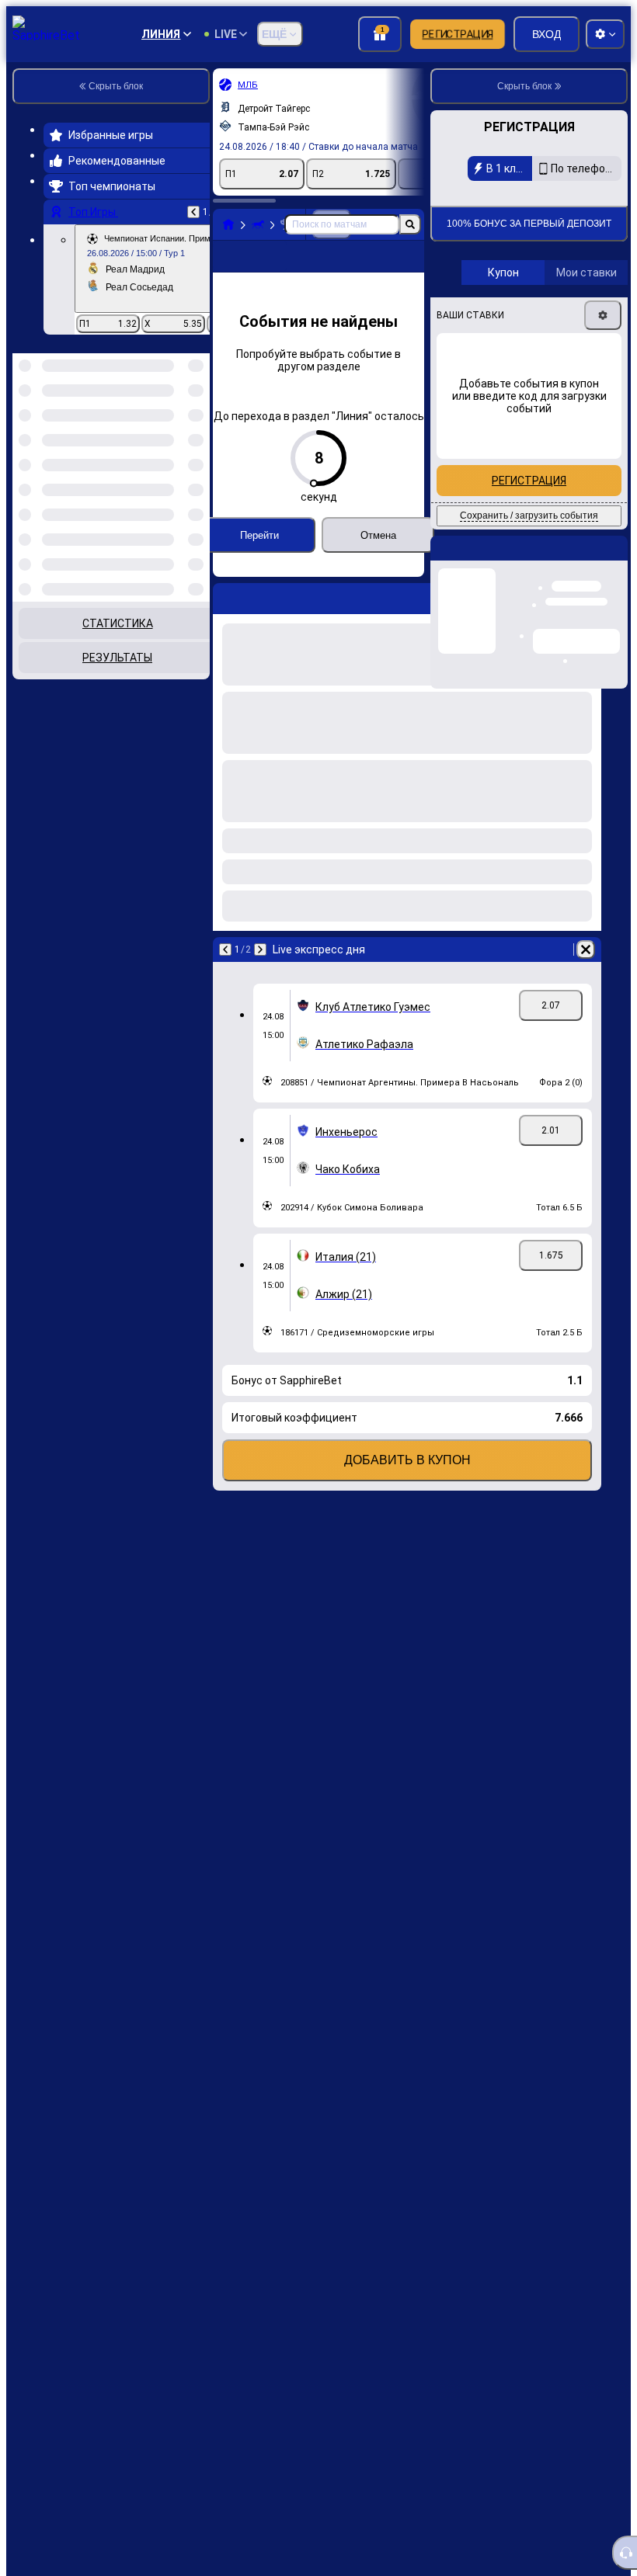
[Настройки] (603, 419)
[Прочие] (343, 269)
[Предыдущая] (193, 212)
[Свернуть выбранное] (177, 433)
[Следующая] (260, 974)
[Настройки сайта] (605, 34)
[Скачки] (258, 224)
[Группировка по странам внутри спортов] (197, 433)
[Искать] (410, 224)
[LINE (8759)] (228, 224)
